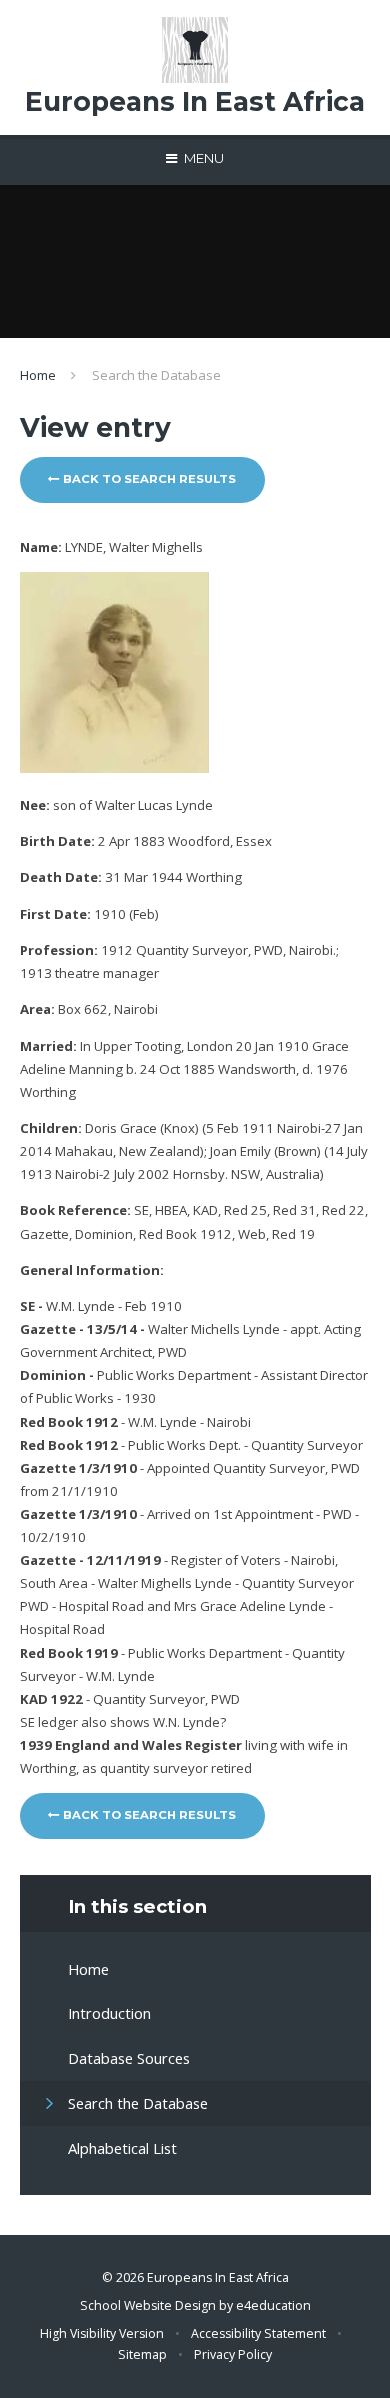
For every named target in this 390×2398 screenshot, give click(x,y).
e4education (273, 2305)
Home (38, 375)
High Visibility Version (102, 2333)
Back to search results (148, 479)
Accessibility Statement (258, 2333)
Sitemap (142, 2354)
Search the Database (156, 375)
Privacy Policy (233, 2354)
